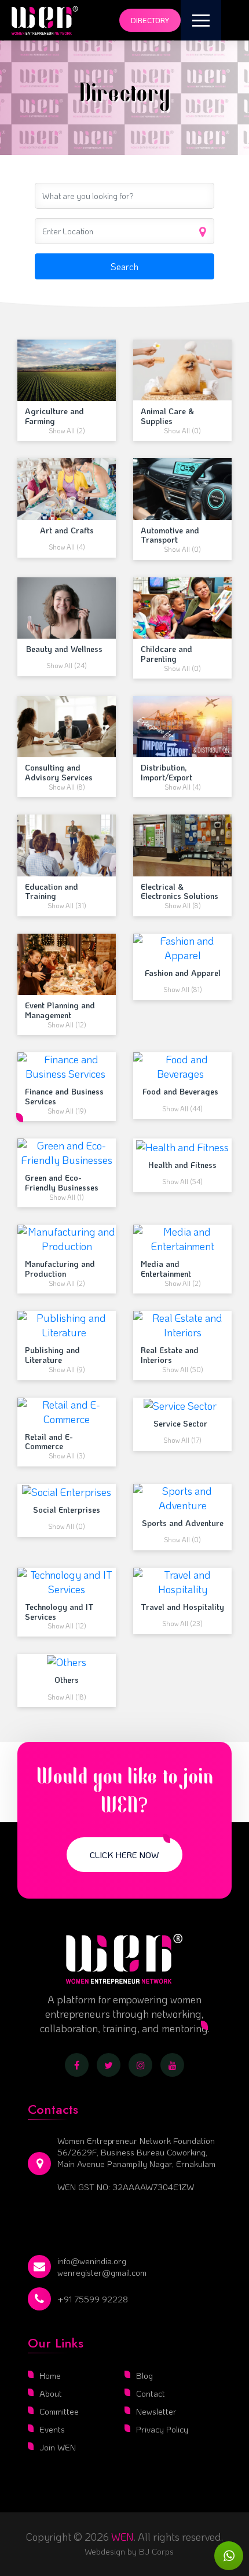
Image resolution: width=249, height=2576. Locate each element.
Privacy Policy (162, 2429)
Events (52, 2429)
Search (124, 266)
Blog (144, 2375)
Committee (59, 2411)
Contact (151, 2393)
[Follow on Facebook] (77, 2065)
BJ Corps (155, 2551)
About (51, 2393)
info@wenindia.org (92, 2261)
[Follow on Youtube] (172, 2065)
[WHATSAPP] (229, 2556)
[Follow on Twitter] (109, 2065)
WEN (122, 2537)
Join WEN (58, 2447)
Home (50, 2375)
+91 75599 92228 (93, 2299)
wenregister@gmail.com (102, 2272)
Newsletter (156, 2411)
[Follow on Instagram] (140, 2065)
